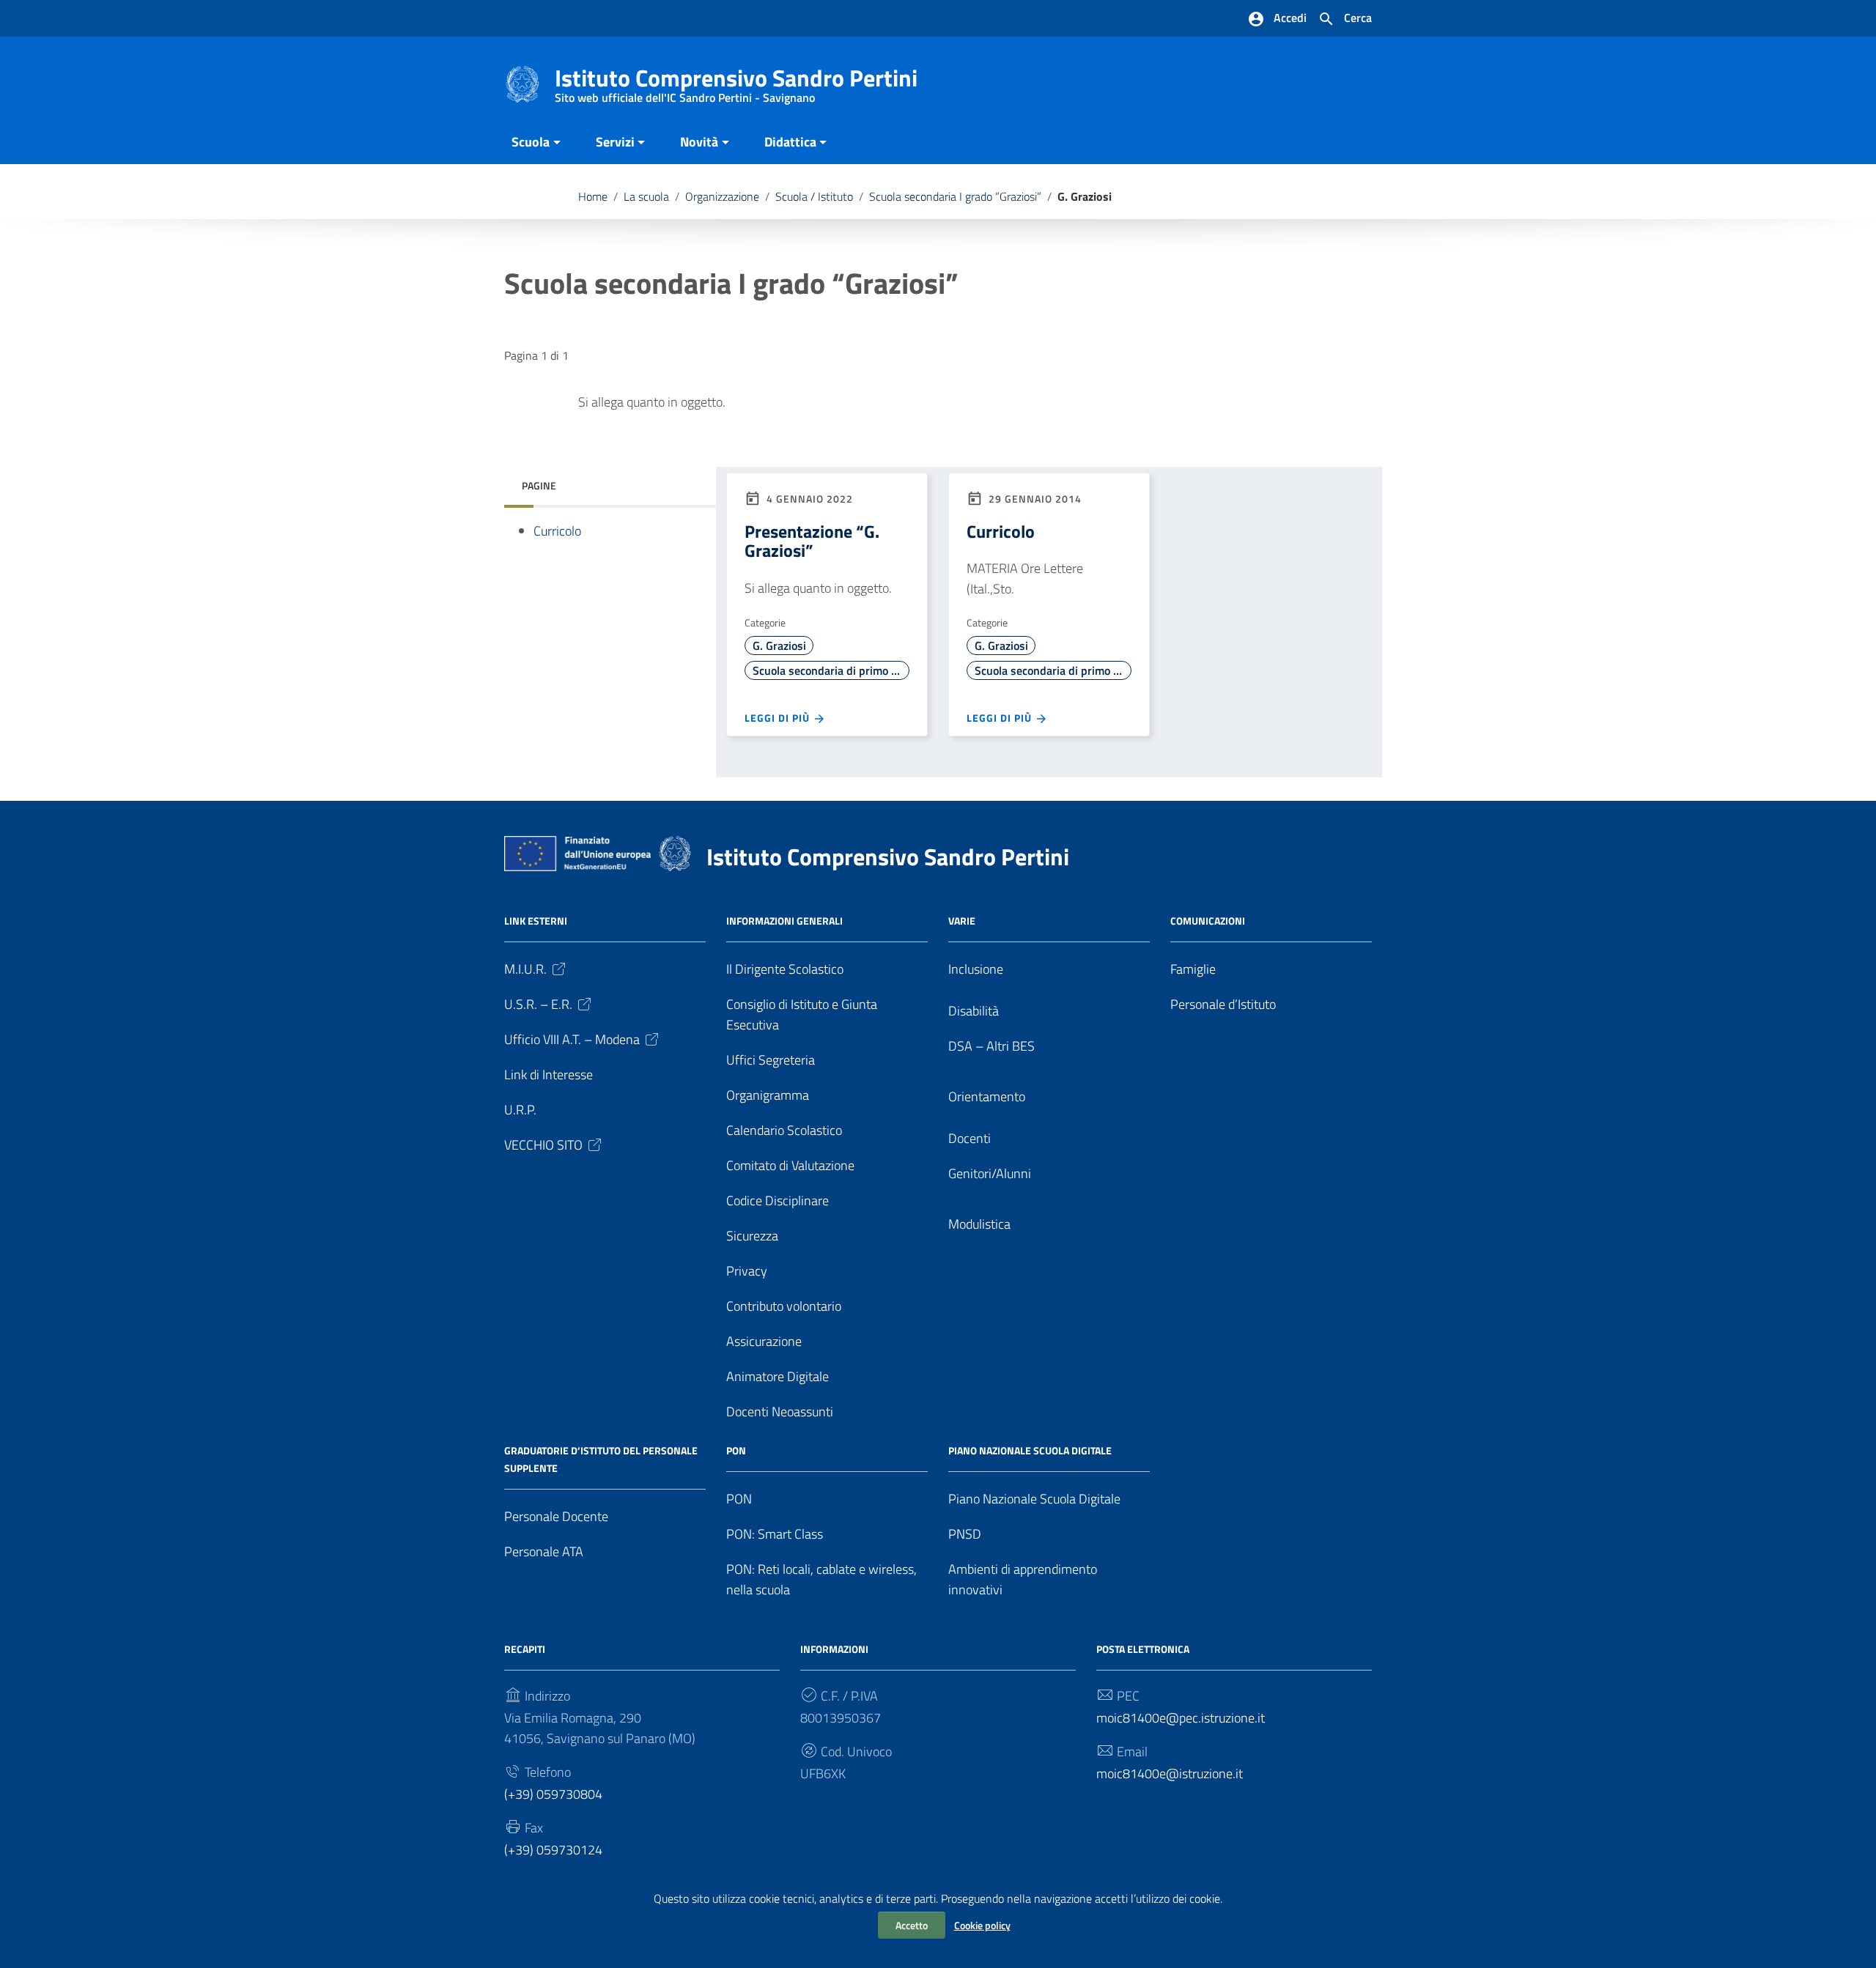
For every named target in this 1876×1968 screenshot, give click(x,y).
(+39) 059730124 (553, 1850)
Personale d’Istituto (1223, 1004)
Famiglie (1193, 969)
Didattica (790, 142)
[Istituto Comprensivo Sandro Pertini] (522, 83)
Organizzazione (722, 196)
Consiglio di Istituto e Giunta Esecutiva (802, 1014)
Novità (699, 142)
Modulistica (979, 1224)
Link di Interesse (549, 1074)
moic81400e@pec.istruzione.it (1181, 1718)
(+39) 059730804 (553, 1794)
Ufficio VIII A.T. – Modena (572, 1039)
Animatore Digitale (778, 1376)
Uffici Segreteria (771, 1060)
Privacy (747, 1271)
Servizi (615, 142)
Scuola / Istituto (814, 196)
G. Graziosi (779, 645)
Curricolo (557, 531)
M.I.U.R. (525, 969)
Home (593, 196)
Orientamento (987, 1096)
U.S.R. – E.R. (538, 1004)
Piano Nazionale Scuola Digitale (1034, 1499)
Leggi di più (779, 718)
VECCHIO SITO (543, 1145)
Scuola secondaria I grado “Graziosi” (955, 196)
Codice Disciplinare (778, 1201)
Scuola (531, 142)
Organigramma (768, 1095)
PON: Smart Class (775, 1534)
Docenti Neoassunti (780, 1412)
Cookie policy (982, 1925)
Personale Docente (556, 1516)
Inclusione (976, 969)
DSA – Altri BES (991, 1046)
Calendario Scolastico (784, 1130)
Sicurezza (752, 1236)
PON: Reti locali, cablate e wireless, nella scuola (821, 1579)
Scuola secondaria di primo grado (831, 670)
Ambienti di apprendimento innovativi (1023, 1579)
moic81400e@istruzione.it (1170, 1773)
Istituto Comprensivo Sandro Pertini (736, 81)
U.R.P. (520, 1110)
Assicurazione (764, 1341)
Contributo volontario (784, 1306)
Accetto (912, 1925)
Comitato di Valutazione (790, 1165)
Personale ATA (544, 1551)
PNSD (965, 1534)
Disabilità (974, 1011)
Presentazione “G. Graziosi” (812, 541)
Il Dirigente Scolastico (785, 969)
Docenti (970, 1138)
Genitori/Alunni (990, 1173)
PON (739, 1499)
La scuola (646, 196)
